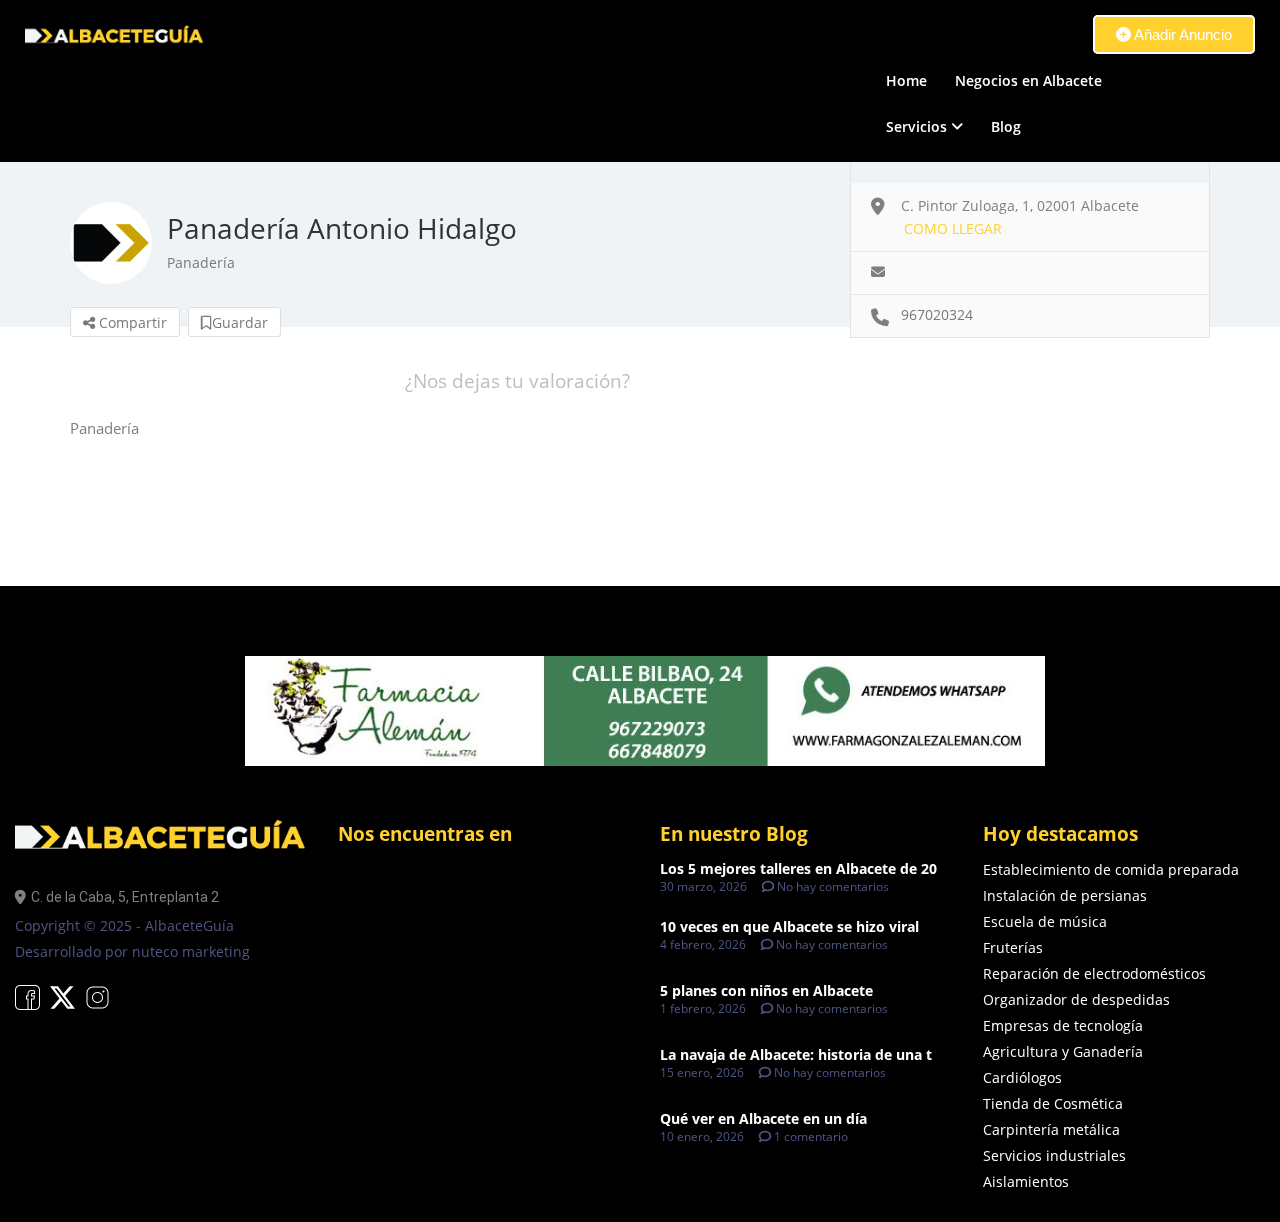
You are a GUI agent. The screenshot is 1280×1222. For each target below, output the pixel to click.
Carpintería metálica (1051, 1129)
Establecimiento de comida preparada (1111, 869)
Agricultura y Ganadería (1063, 1051)
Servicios (916, 126)
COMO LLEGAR (953, 228)
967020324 (937, 314)
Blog (1006, 126)
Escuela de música (1045, 921)
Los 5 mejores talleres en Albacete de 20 (798, 868)
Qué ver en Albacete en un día (763, 1118)
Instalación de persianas (1065, 895)
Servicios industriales (1054, 1155)
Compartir (131, 322)
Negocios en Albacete (1028, 80)
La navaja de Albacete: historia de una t (796, 1054)
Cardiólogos (1022, 1077)
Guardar (240, 322)
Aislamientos (1026, 1181)
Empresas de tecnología (1063, 1025)
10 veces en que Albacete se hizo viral (789, 926)
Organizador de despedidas (1076, 999)
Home (906, 80)
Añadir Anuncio (1181, 34)
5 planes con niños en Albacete (766, 990)
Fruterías (1013, 947)
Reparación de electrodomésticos (1094, 973)
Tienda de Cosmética (1053, 1103)
